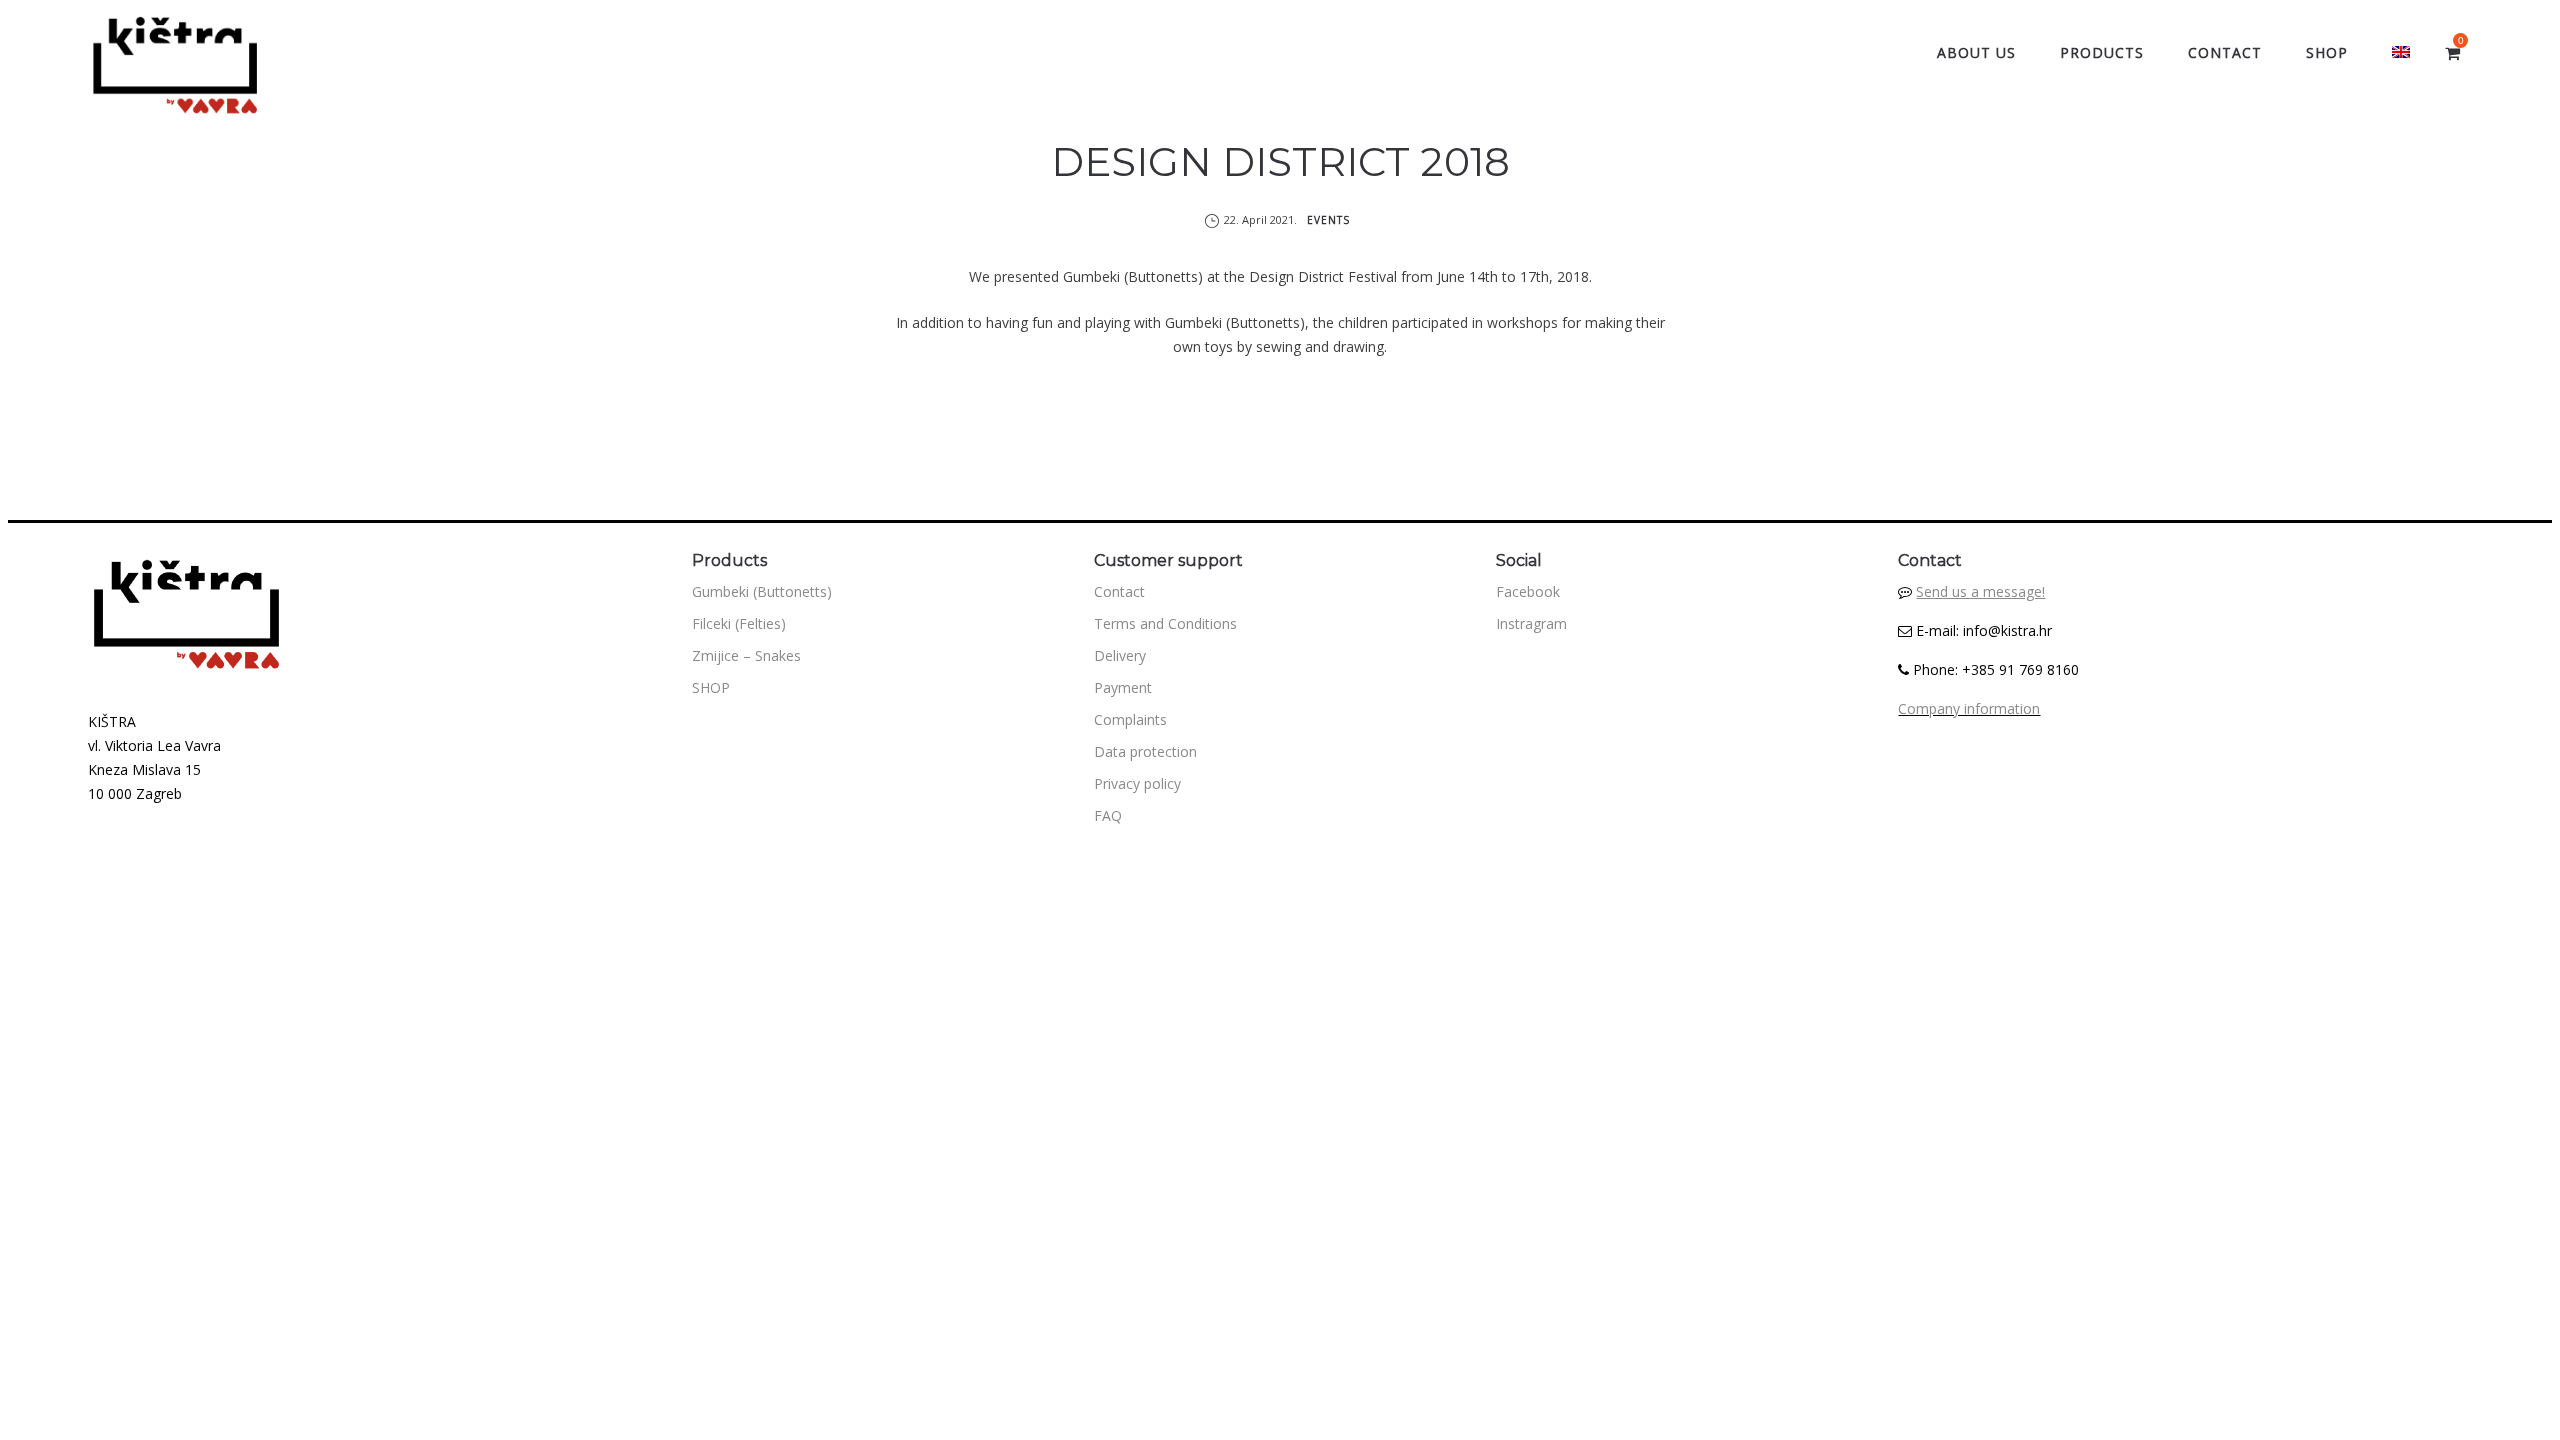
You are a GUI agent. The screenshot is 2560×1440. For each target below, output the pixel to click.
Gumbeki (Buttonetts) (762, 591)
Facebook (1528, 591)
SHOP (711, 687)
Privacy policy (1137, 783)
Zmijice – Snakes (746, 655)
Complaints (1130, 719)
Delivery (1120, 655)
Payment (1123, 687)
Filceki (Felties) (739, 623)
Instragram (1531, 623)
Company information (1969, 708)
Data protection (1145, 751)
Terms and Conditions (1165, 623)
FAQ (1108, 815)
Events (1328, 220)
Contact (1119, 591)
